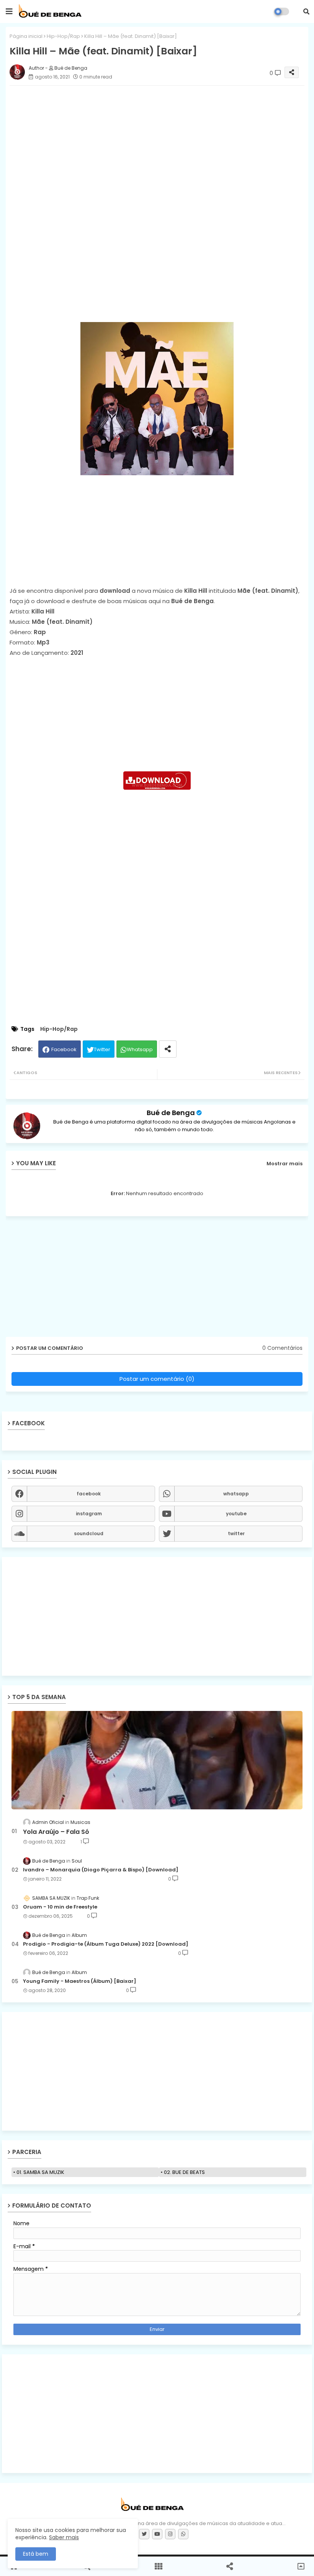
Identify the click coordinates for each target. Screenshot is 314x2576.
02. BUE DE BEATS (184, 2172)
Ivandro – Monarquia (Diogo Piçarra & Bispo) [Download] (101, 1870)
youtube (236, 1514)
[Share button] (168, 1049)
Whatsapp (140, 1049)
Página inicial (26, 36)
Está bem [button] (36, 2554)
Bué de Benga (171, 1113)
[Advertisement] (157, 258)
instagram (89, 1514)
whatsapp (236, 1494)
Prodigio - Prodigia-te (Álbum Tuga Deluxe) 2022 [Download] (106, 1944)
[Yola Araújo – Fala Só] (157, 1760)
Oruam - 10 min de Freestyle (60, 1907)
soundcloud (89, 1533)
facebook (89, 1494)
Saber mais (64, 2537)
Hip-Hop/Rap (63, 36)
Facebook (64, 1049)
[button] (306, 11)
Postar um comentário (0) (157, 1379)
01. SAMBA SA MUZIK (40, 2172)
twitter (236, 1533)
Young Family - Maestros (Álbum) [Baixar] (80, 1981)
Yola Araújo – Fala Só (56, 1832)
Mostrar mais (285, 1164)
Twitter (102, 1049)
